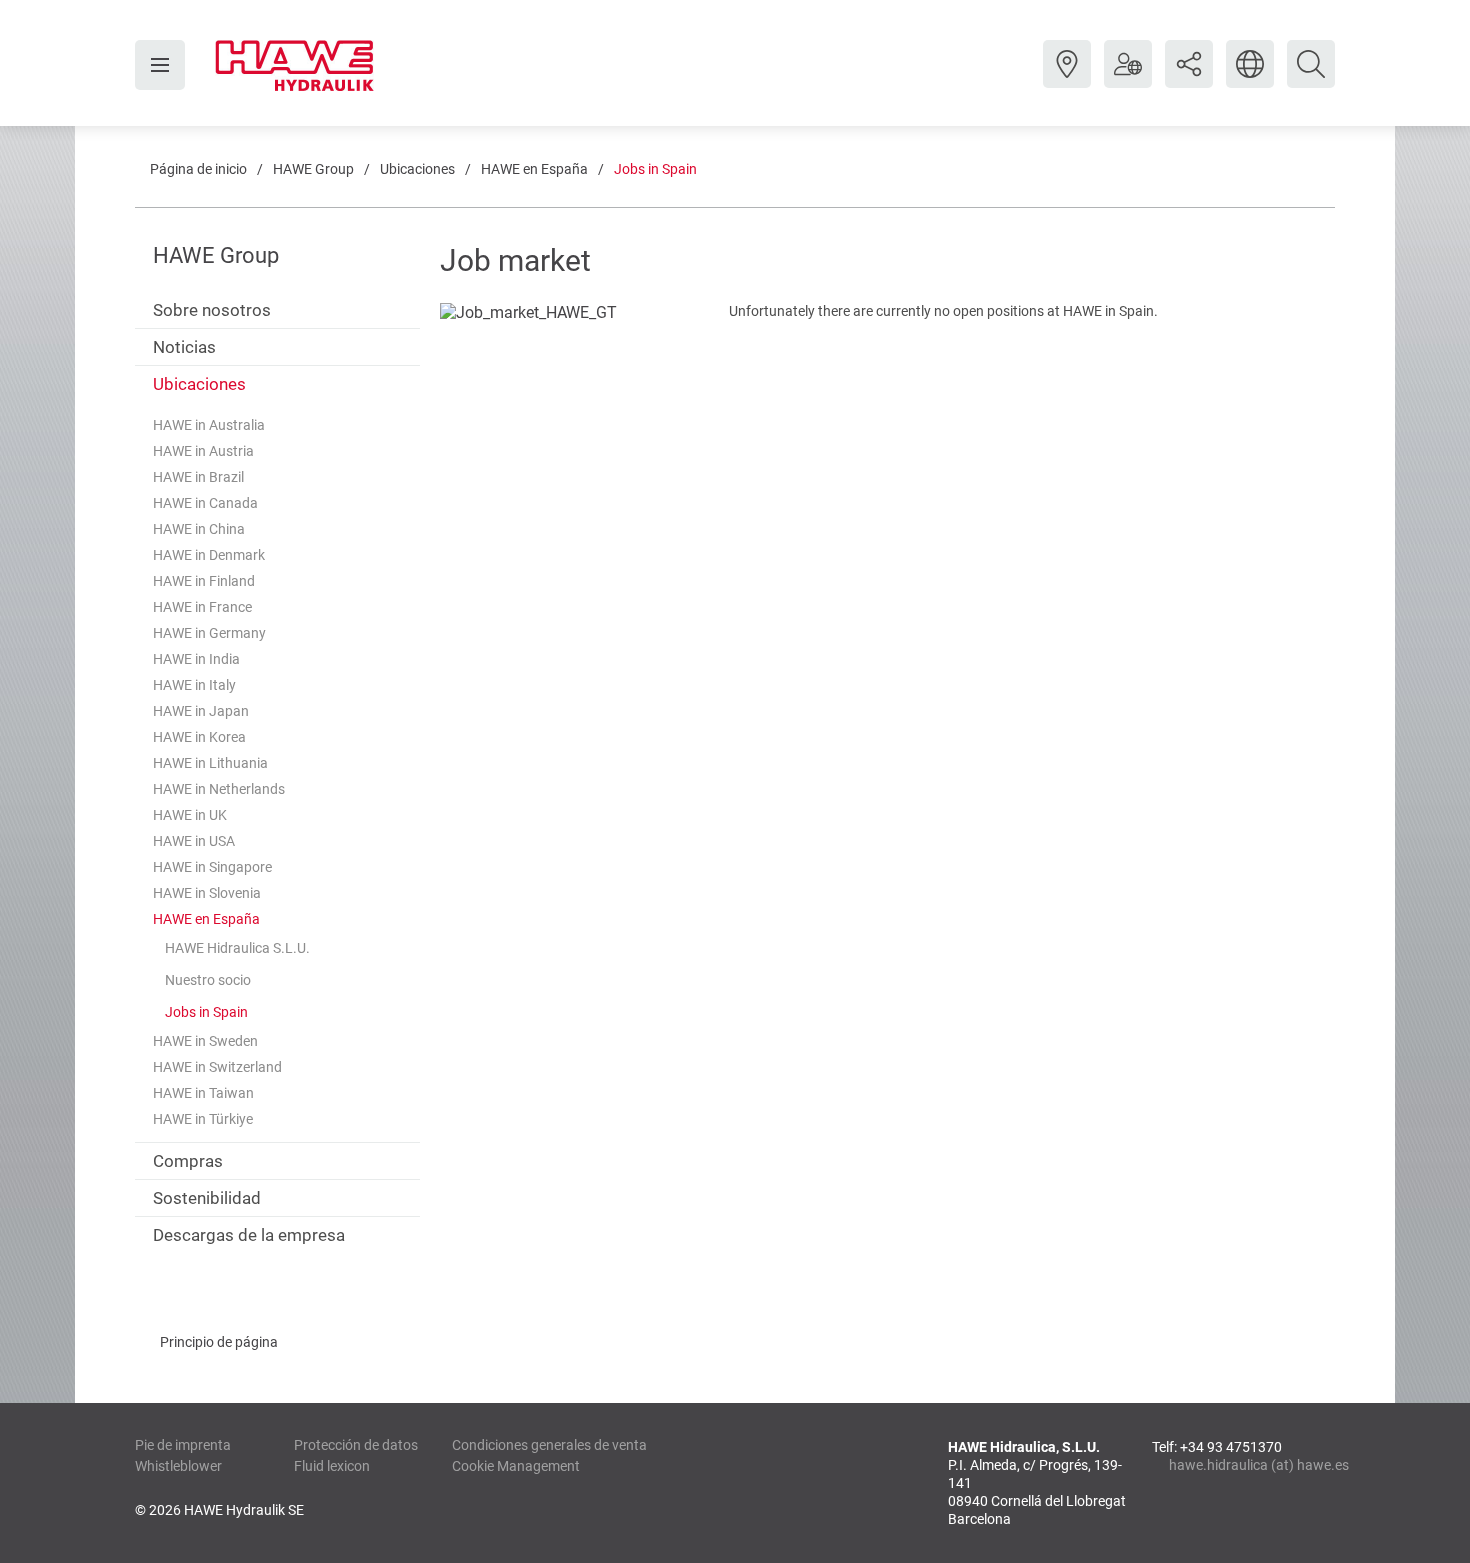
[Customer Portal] (1128, 79)
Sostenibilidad (207, 1198)
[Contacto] (1067, 79)
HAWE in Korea (199, 737)
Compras (188, 1161)
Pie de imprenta (183, 1445)
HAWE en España (534, 169)
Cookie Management (516, 1466)
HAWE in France (202, 607)
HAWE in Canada (205, 503)
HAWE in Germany (209, 633)
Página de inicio (198, 169)
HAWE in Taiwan (203, 1093)
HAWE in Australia (209, 425)
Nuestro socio (208, 980)
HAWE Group (313, 169)
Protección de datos (356, 1445)
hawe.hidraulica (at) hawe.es (1252, 1465)
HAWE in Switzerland (217, 1067)
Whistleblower (178, 1466)
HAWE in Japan (201, 711)
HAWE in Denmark (209, 555)
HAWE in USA (194, 841)
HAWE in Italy (194, 685)
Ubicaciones (417, 169)
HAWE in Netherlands (219, 789)
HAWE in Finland (204, 581)
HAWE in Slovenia (207, 893)
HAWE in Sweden (205, 1041)
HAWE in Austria (203, 451)
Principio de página (219, 1342)
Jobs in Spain (655, 169)
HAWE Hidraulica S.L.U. (237, 948)
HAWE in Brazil (198, 477)
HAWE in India (196, 659)
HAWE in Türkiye (203, 1119)
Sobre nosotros (212, 310)
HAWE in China (199, 529)
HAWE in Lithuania (210, 763)
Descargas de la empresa (249, 1235)
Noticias (184, 347)
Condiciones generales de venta (549, 1445)
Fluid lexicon (332, 1466)
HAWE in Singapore (212, 867)
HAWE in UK (190, 815)
